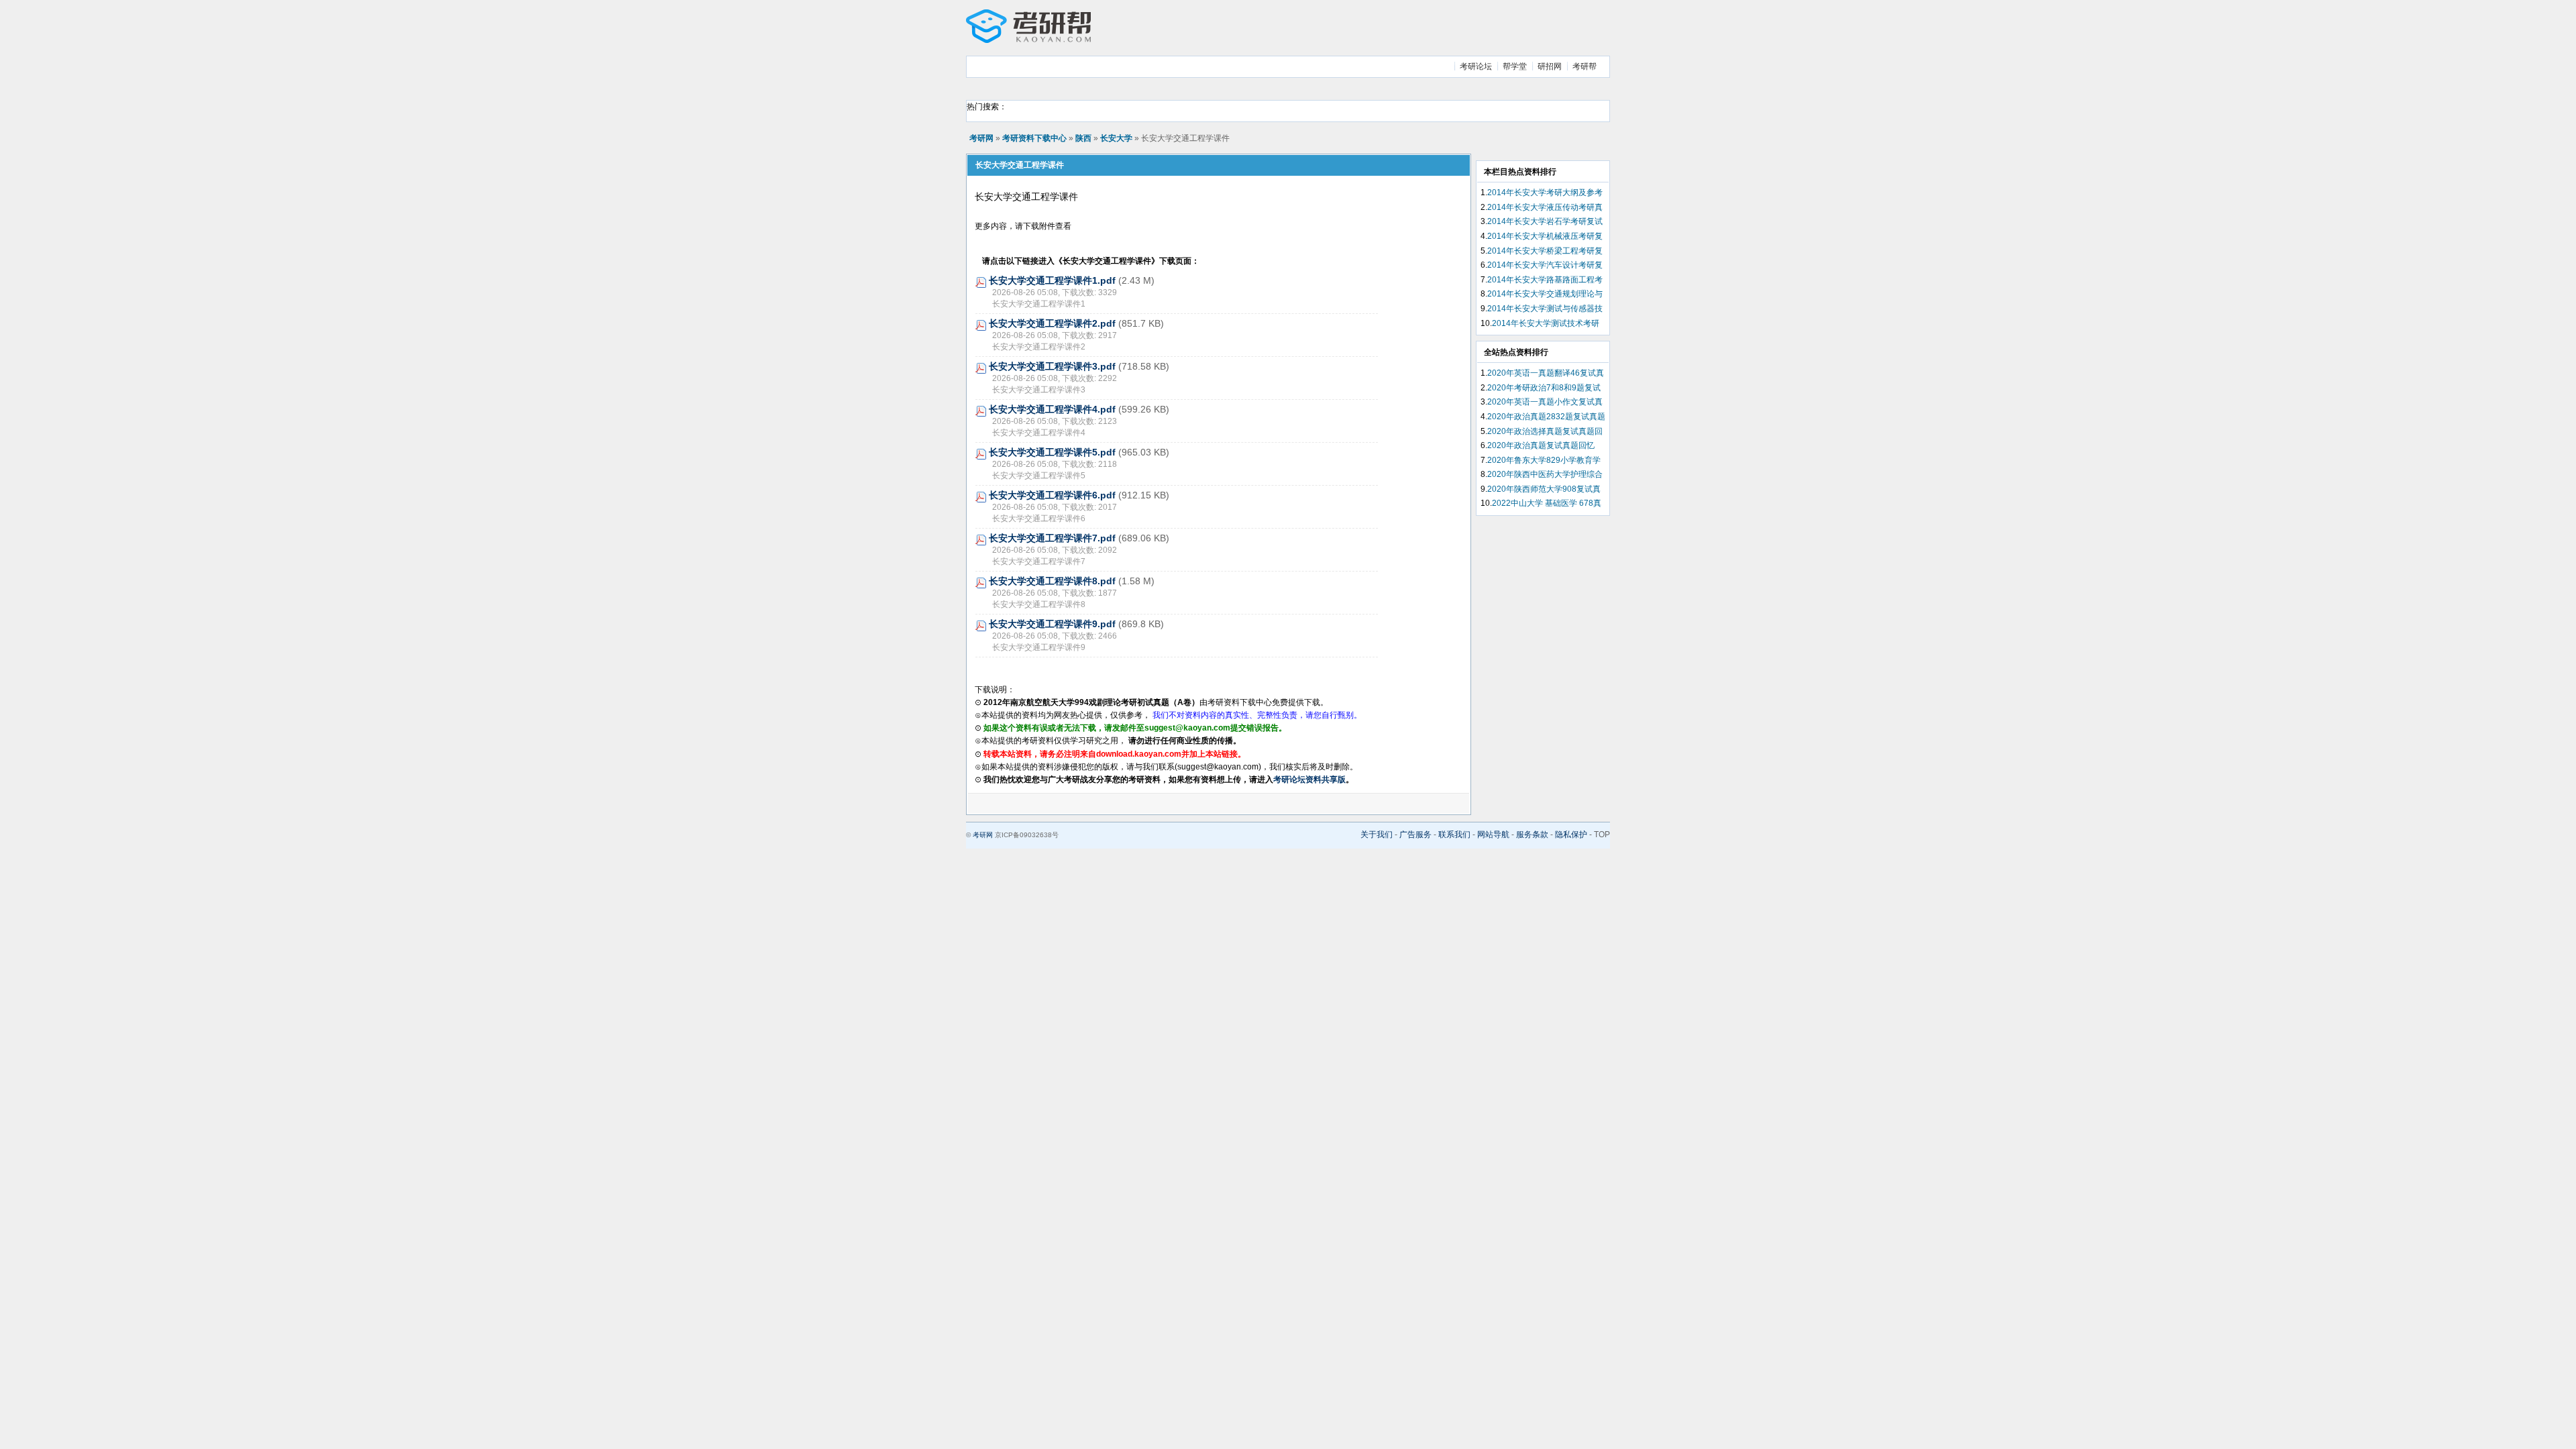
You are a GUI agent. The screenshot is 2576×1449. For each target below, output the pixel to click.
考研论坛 (1476, 66)
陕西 (1083, 138)
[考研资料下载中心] (1028, 40)
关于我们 (1377, 835)
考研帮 (1585, 66)
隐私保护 (1571, 835)
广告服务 (1415, 835)
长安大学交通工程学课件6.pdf (1052, 495)
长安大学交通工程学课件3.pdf (1052, 366)
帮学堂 (1515, 66)
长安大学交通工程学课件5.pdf (1052, 452)
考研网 (981, 138)
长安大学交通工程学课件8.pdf (1052, 581)
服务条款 (1532, 835)
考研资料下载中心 (1034, 138)
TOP (1602, 835)
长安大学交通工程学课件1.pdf (1052, 280)
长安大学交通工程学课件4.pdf (1052, 409)
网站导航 (1493, 835)
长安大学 (1116, 138)
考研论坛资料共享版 (1309, 780)
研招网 (1550, 66)
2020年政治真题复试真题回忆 (1541, 445)
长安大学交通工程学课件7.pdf (1052, 538)
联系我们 (1454, 835)
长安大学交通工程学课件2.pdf (1052, 323)
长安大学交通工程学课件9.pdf (1052, 624)
